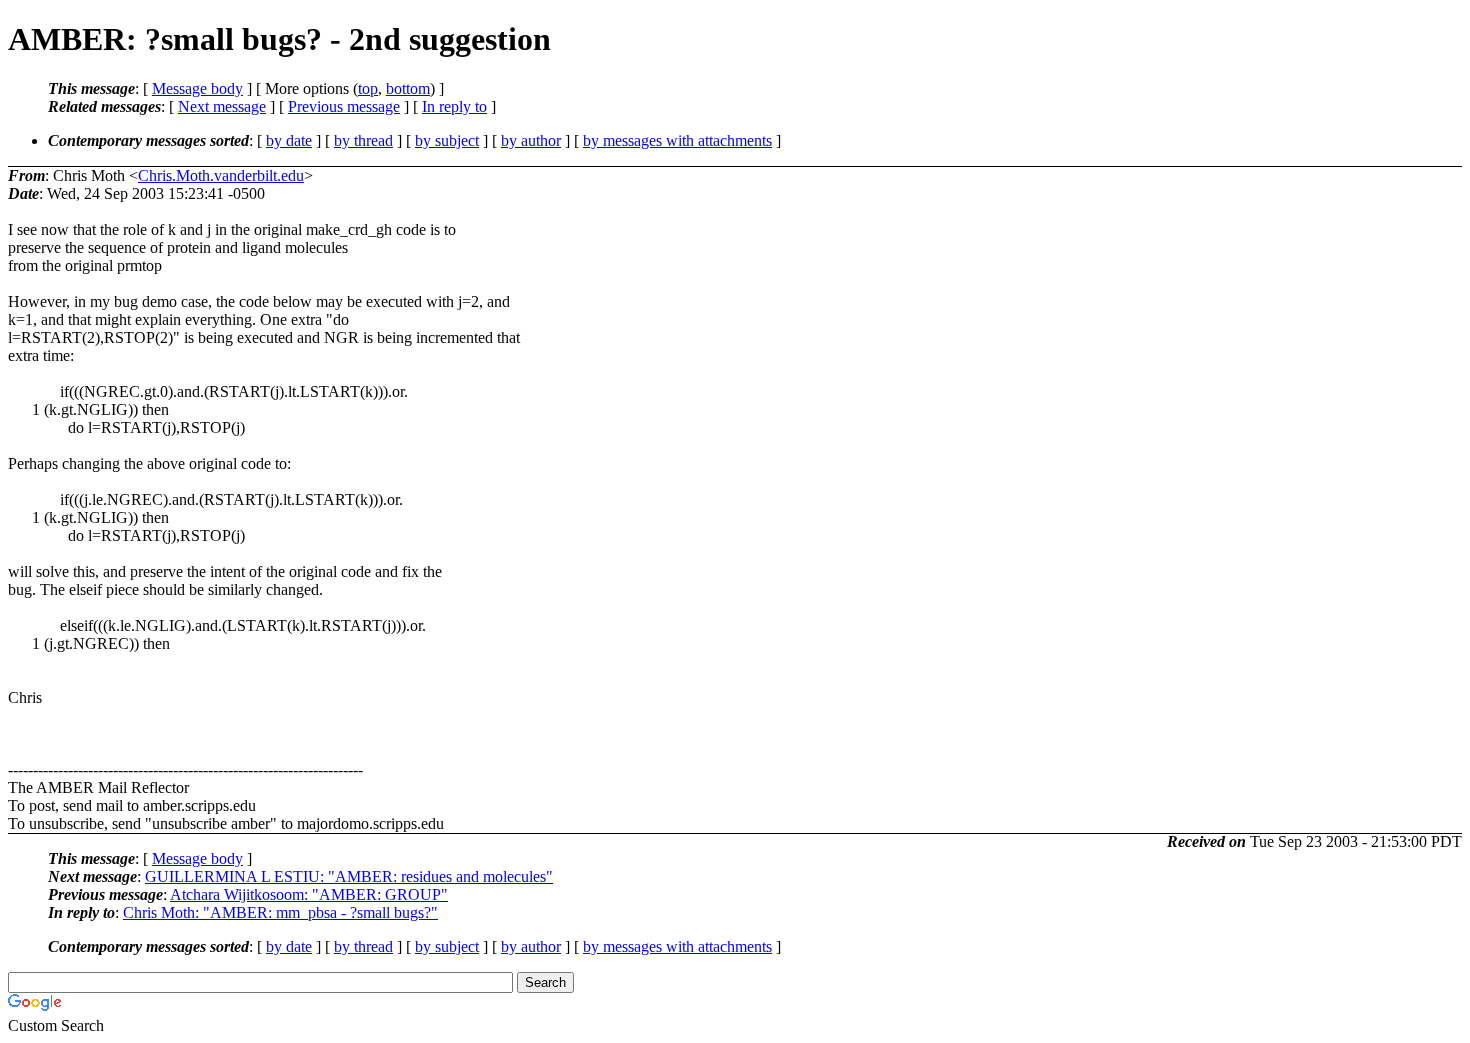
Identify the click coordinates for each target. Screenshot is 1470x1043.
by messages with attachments (677, 140)
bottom (408, 88)
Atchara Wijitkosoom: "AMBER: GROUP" (309, 894)
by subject (447, 140)
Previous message (344, 106)
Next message (222, 106)
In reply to (454, 106)
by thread (363, 140)
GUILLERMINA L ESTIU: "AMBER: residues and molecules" (349, 876)
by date (289, 140)
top (368, 88)
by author (531, 140)
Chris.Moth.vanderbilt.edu (221, 175)
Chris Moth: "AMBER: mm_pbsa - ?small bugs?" (280, 912)
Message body (197, 88)
